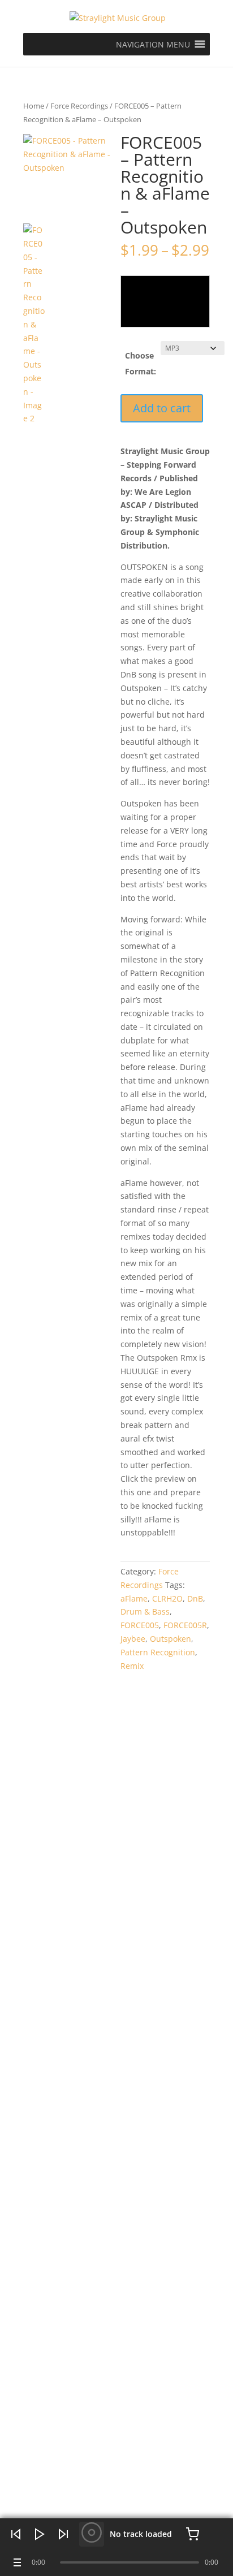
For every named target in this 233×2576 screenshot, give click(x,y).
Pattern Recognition (158, 1652)
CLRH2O (167, 1598)
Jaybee (133, 1639)
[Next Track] (63, 2534)
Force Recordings (79, 106)
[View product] (92, 2534)
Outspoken (171, 1639)
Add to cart (162, 408)
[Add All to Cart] (192, 2534)
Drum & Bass (145, 1611)
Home (34, 106)
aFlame (134, 1598)
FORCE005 (140, 1625)
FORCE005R (185, 1625)
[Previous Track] (16, 2534)
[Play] (40, 2534)
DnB (195, 1598)
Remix (132, 1666)
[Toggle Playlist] (16, 2562)
